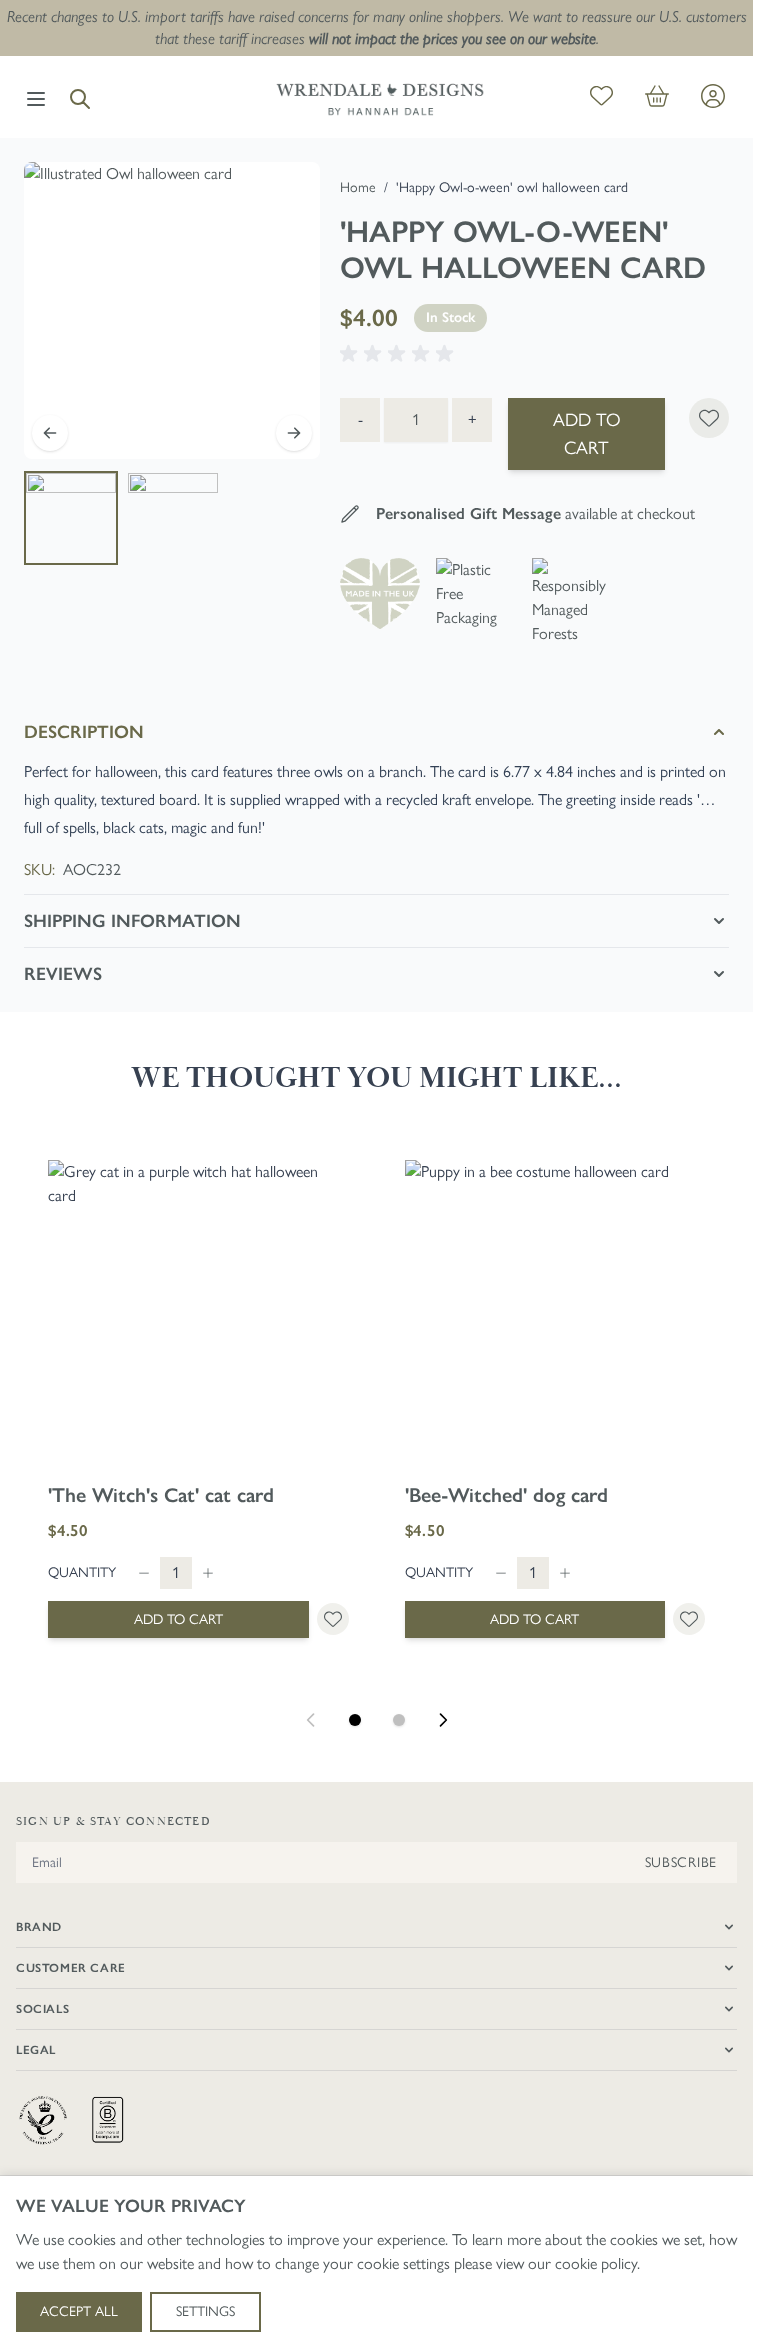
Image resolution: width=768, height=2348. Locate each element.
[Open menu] (36, 99)
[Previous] (50, 433)
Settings (205, 2311)
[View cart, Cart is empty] (657, 99)
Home (358, 187)
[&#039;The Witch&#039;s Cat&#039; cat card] (198, 1310)
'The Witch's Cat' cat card (161, 1495)
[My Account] (713, 96)
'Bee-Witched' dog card (506, 1495)
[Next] (294, 433)
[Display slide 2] (399, 1720)
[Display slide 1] (355, 1720)
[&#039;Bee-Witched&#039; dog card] (555, 1310)
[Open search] (80, 99)
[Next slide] (443, 1720)
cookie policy (596, 2263)
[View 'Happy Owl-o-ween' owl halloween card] (173, 518)
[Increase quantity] (208, 1573)
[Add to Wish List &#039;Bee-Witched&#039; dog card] (689, 1619)
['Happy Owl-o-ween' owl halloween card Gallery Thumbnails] (122, 518)
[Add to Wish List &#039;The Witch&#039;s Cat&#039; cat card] (333, 1619)
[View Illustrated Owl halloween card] (71, 518)
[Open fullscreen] (172, 310)
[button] (400, 354)
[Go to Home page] (380, 99)
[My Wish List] (601, 99)
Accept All (79, 2311)
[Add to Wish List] (709, 418)
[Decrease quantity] (144, 1573)
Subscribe (681, 1862)
